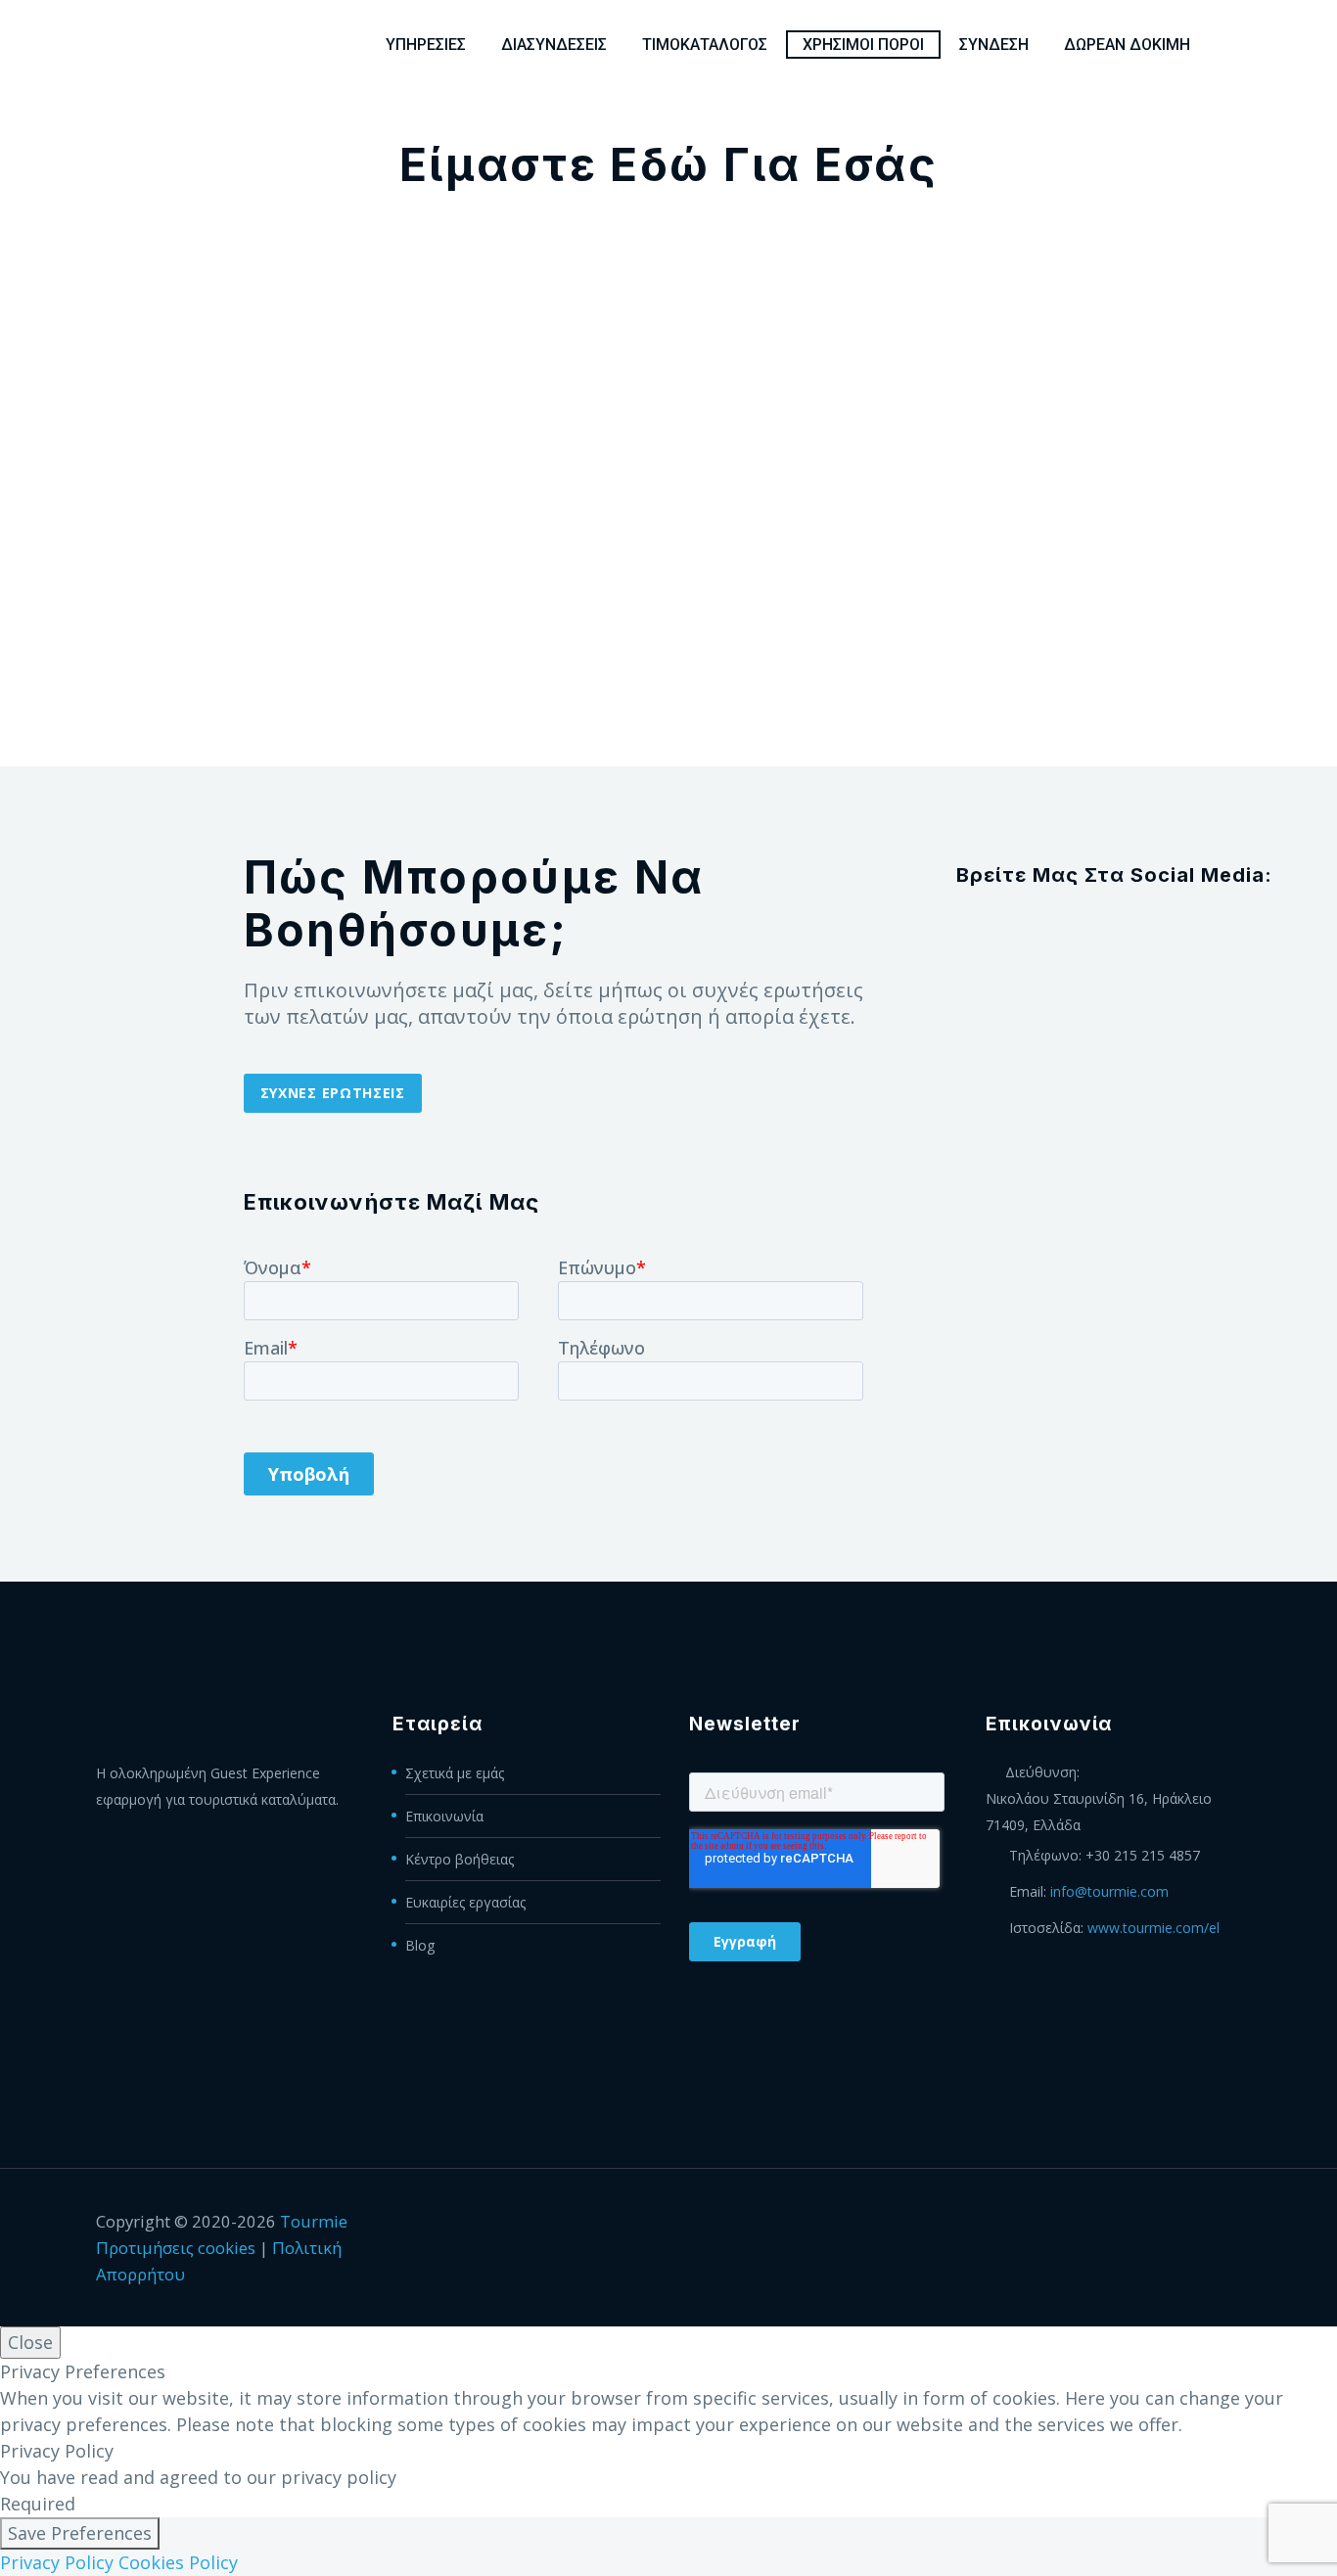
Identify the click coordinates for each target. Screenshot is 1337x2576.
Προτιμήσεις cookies (176, 2248)
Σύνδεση (994, 45)
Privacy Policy (57, 2562)
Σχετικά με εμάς (455, 1773)
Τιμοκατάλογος (705, 45)
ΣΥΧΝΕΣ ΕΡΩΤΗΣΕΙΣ (333, 1093)
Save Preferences (80, 2533)
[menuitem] (1234, 45)
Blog (420, 1945)
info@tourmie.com (1109, 1891)
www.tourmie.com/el (1153, 1928)
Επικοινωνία (444, 1816)
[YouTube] (1235, 2223)
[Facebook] (1133, 2223)
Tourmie (314, 2221)
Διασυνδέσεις (554, 45)
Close (30, 2342)
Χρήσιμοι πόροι (863, 45)
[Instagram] (1210, 2223)
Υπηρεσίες (426, 45)
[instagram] (1169, 939)
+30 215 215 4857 (1143, 1855)
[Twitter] (1184, 2223)
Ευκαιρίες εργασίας (465, 1902)
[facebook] (1059, 939)
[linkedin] (1114, 939)
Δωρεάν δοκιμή (1127, 45)
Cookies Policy (178, 2562)
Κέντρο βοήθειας (460, 1859)
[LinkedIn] (1159, 2223)
